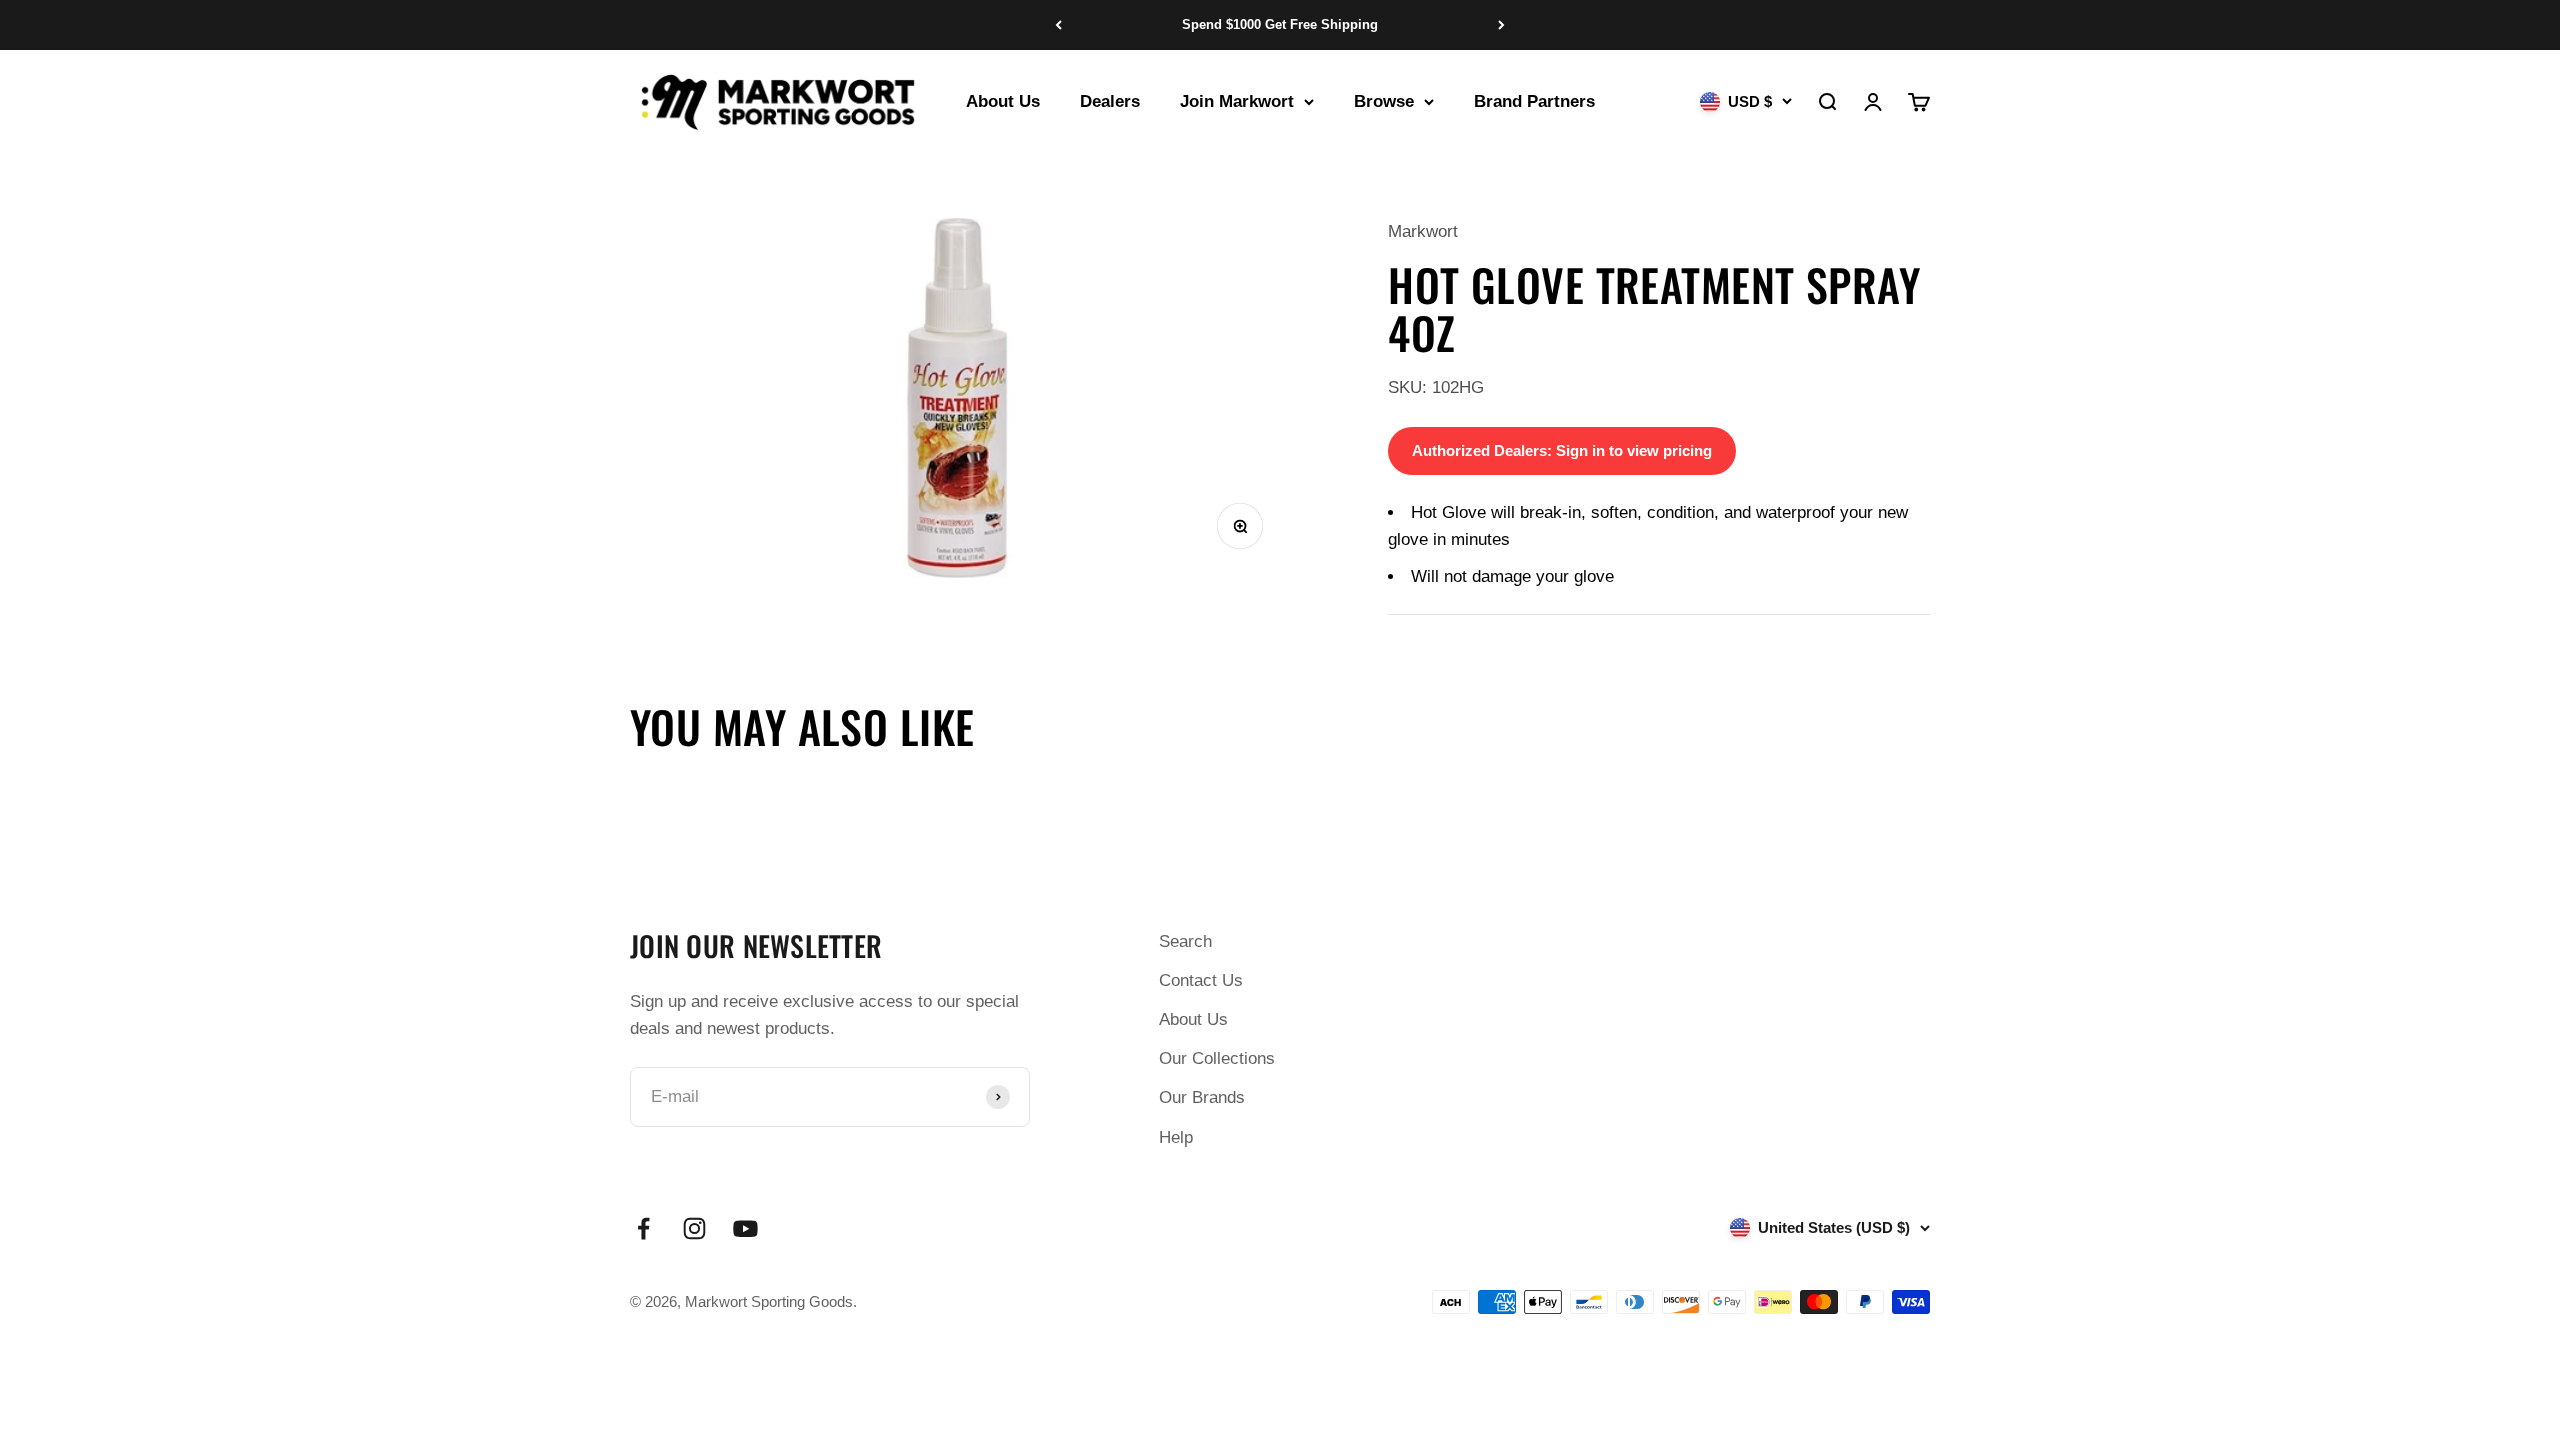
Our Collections (1217, 1058)
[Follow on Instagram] (694, 1228)
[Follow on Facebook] (643, 1228)
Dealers (1110, 101)
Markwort (1423, 231)
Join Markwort (1237, 101)
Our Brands (1202, 1097)
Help (1176, 1137)
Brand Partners (1534, 101)
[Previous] (1058, 25)
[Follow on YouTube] (745, 1228)
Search (1185, 941)
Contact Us (1201, 980)
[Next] (1501, 25)
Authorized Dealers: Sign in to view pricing (1562, 450)
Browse (1384, 101)
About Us (1003, 101)
